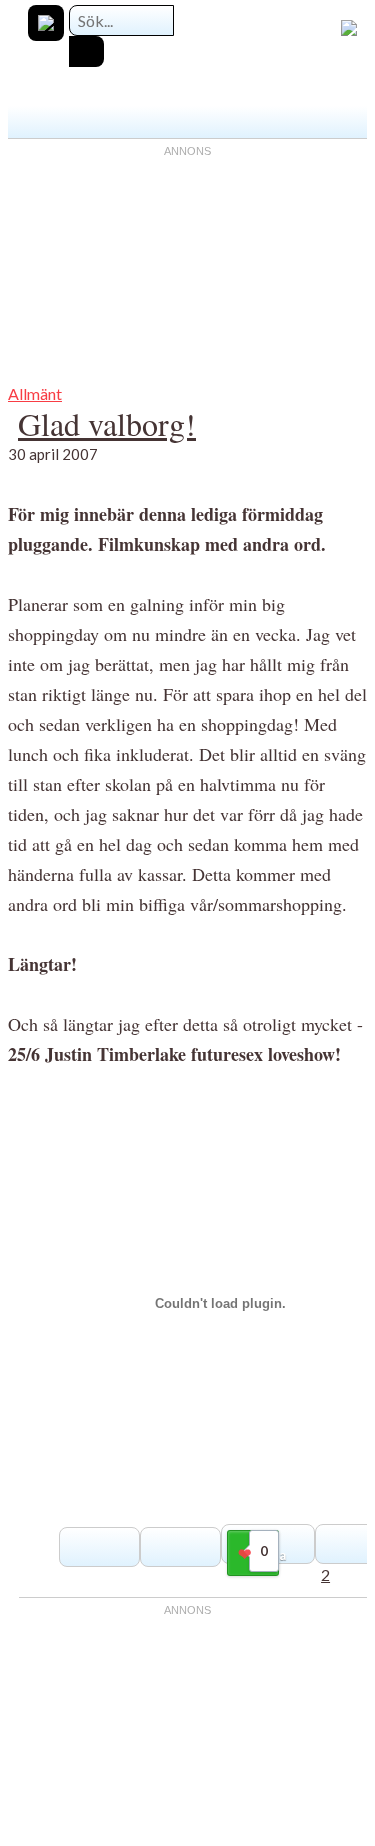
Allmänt (35, 393)
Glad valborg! (107, 423)
